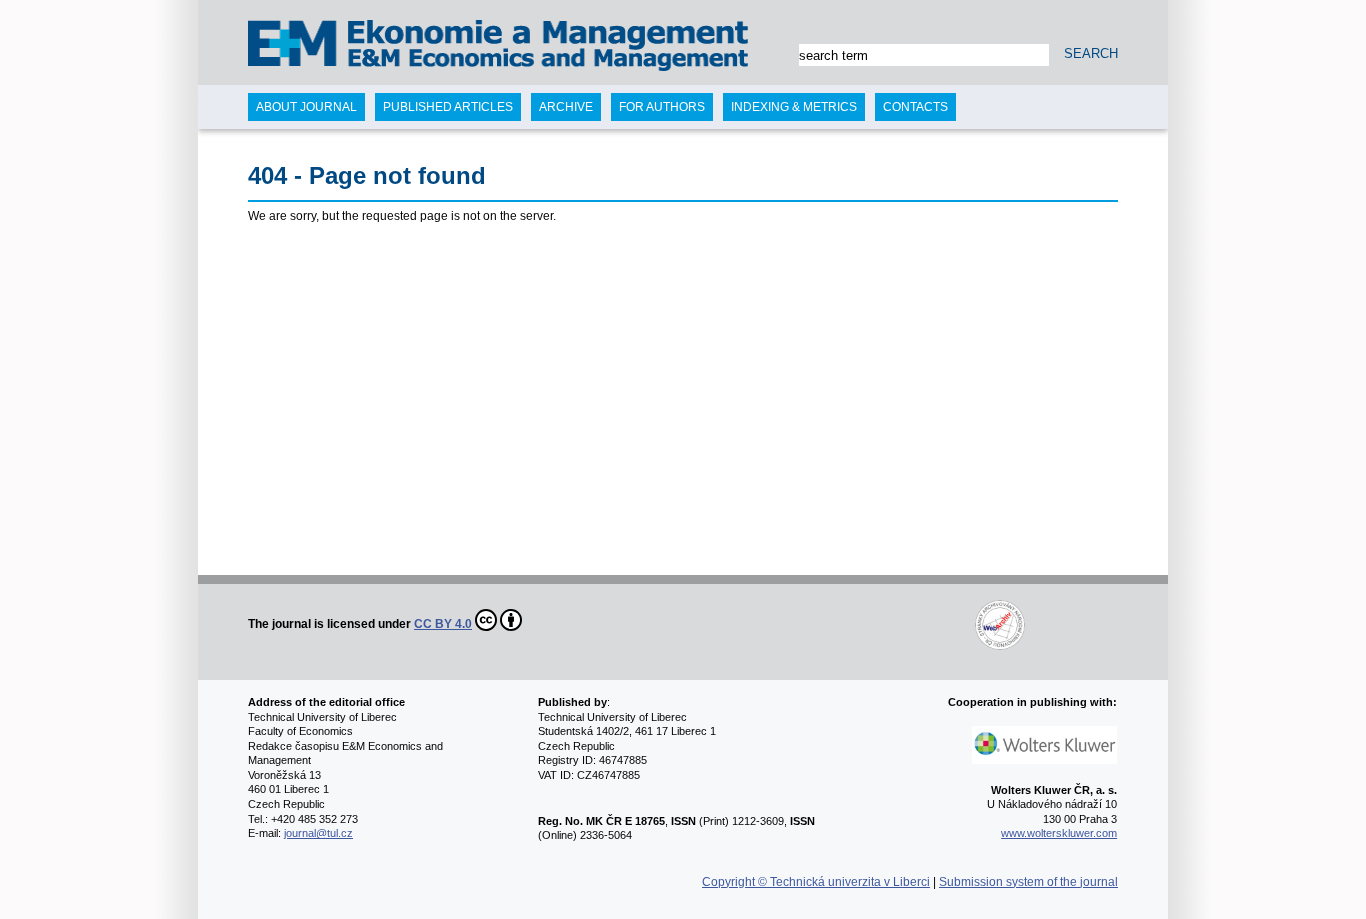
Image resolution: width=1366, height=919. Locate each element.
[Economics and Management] (329, 47)
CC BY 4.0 (443, 624)
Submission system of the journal (1028, 882)
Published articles (448, 107)
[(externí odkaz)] (775, 624)
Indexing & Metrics (794, 107)
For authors (662, 107)
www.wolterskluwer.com (1059, 833)
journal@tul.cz (318, 833)
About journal (306, 107)
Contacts (915, 107)
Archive (566, 107)
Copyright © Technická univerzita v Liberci (816, 882)
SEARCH (1091, 53)
